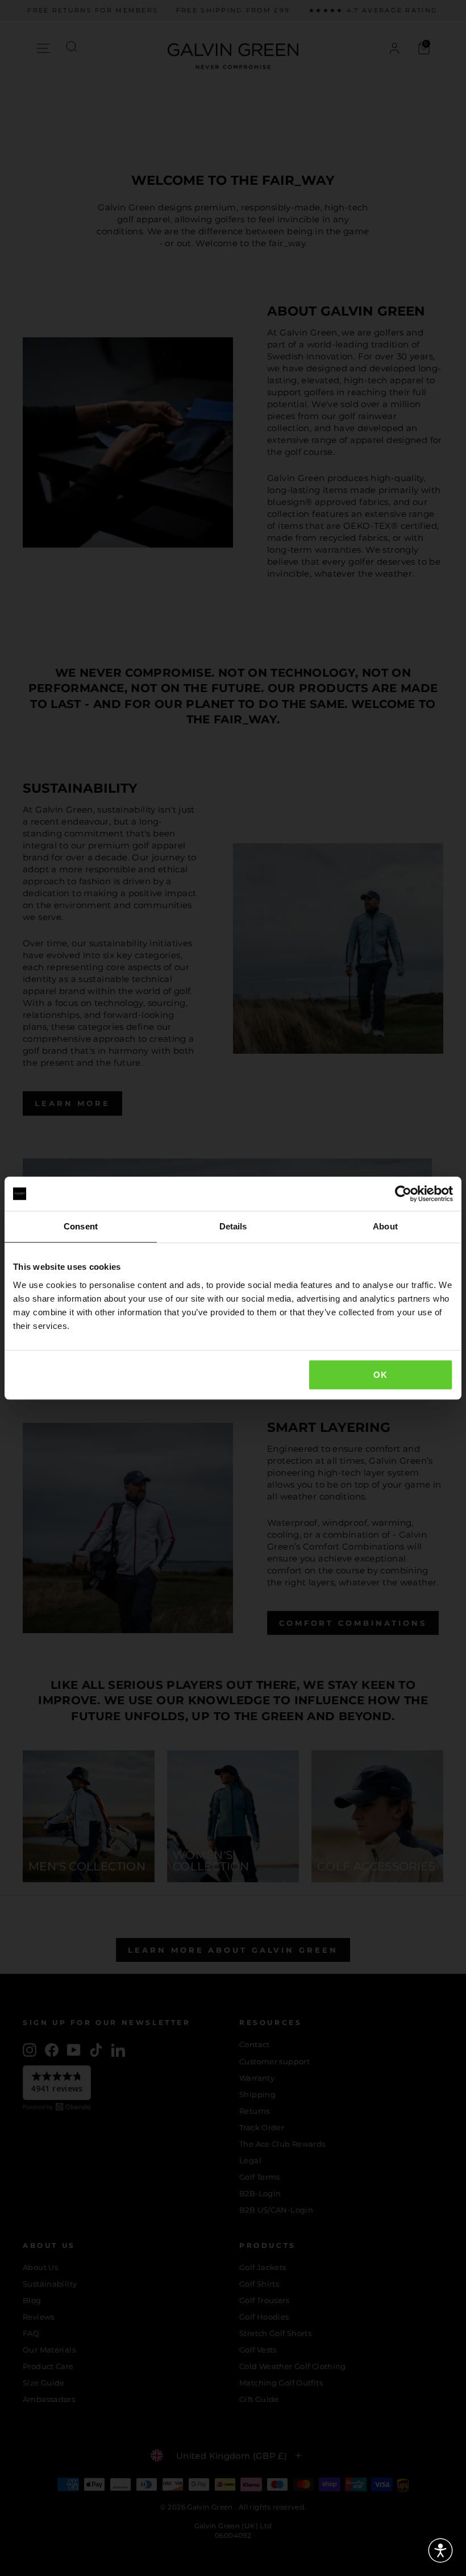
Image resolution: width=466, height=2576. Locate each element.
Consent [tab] (81, 1226)
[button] (440, 2550)
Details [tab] (233, 1226)
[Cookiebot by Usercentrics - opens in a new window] (403, 1194)
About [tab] (385, 1226)
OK (380, 1375)
